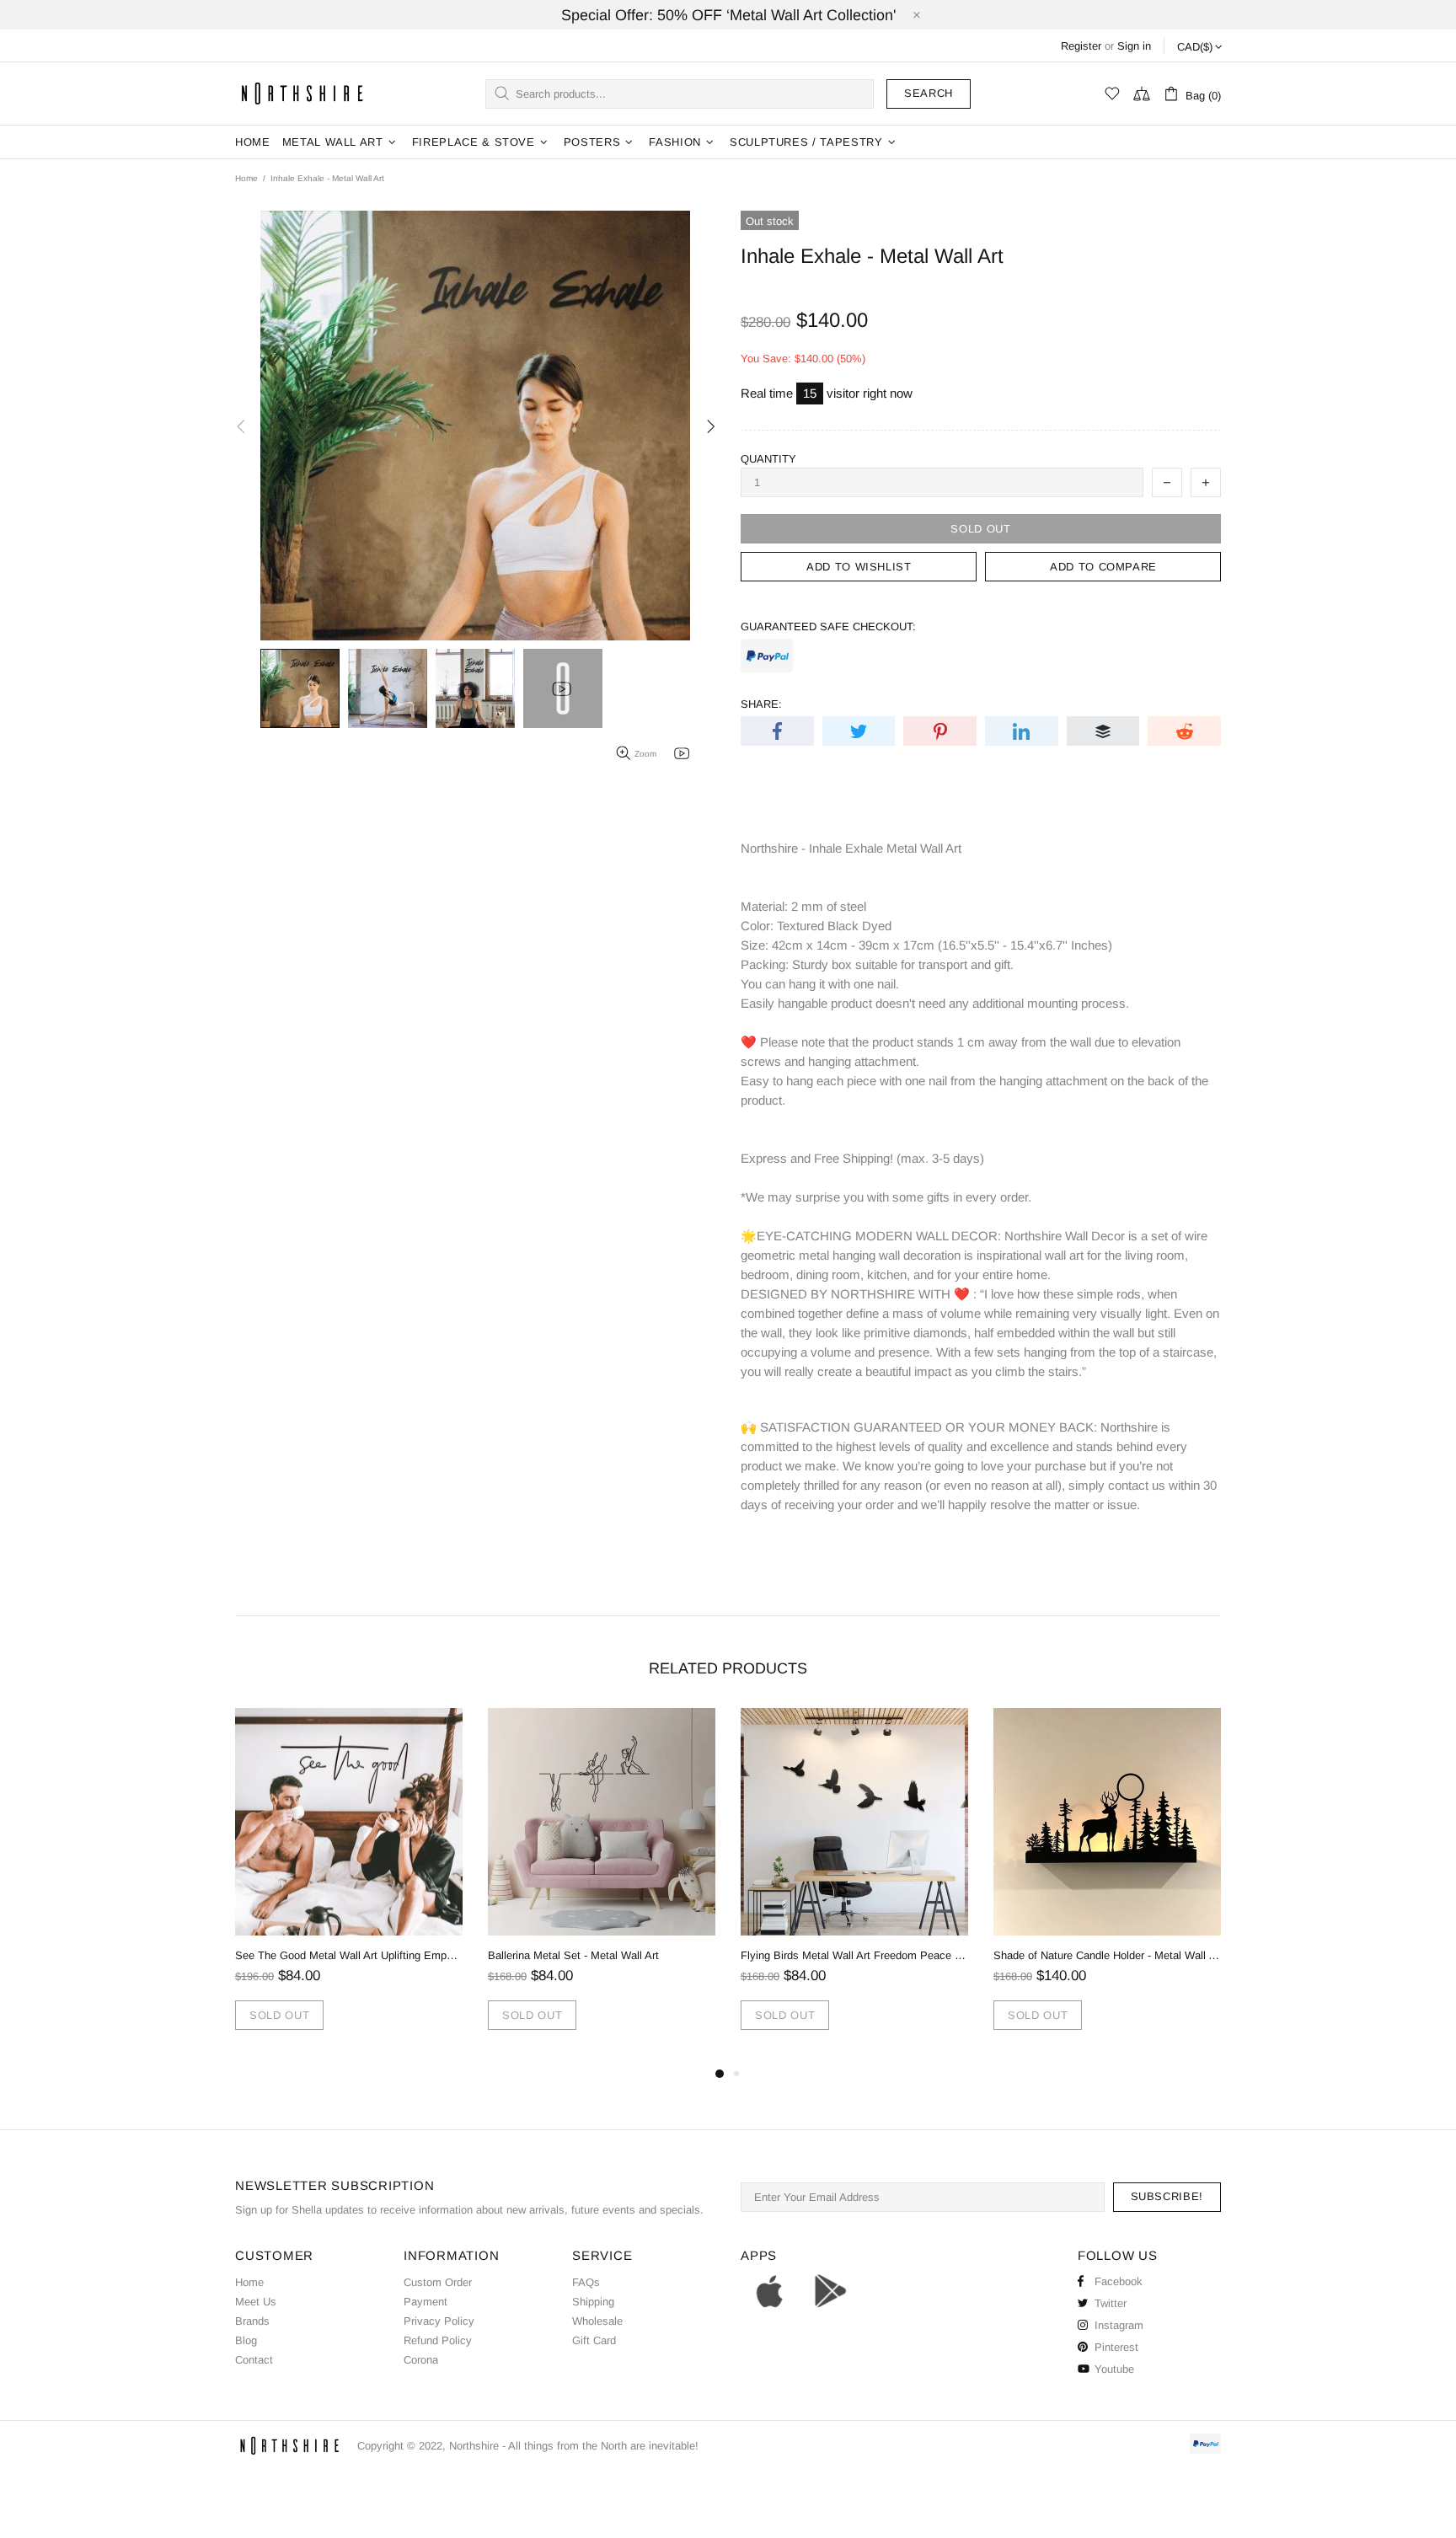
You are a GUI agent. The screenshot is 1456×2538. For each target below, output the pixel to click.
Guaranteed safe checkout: (828, 626)
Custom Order (438, 2282)
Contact (254, 2360)
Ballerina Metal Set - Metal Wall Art (573, 1955)
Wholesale (597, 2321)
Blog (246, 2340)
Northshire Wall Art (302, 93)
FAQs (586, 2282)
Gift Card (594, 2340)
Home (246, 178)
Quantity (768, 459)
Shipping (593, 2302)
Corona (421, 2360)
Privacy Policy (439, 2321)
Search (929, 93)
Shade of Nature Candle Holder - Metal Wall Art (1107, 1955)
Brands (252, 2321)
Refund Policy (438, 2340)
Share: (761, 704)
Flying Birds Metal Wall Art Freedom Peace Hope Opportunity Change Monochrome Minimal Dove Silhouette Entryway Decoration (854, 1955)
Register (1081, 46)
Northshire (474, 2446)
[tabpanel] (349, 1886)
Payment (426, 2302)
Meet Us (256, 2302)
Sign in (1134, 46)
